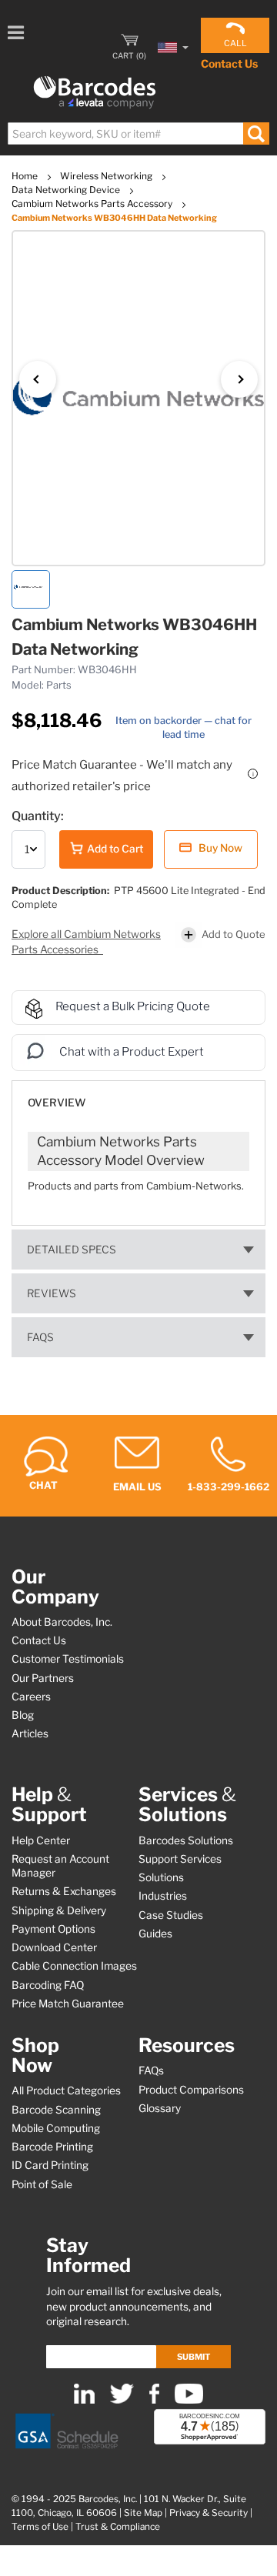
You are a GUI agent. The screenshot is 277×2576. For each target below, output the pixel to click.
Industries (163, 1896)
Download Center (54, 1947)
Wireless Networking (107, 176)
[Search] (256, 133)
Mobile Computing (56, 2128)
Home (26, 176)
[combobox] (138, 133)
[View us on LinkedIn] (84, 2400)
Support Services (180, 1859)
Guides (155, 1934)
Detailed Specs (72, 1250)
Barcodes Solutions (186, 1840)
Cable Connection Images (74, 1966)
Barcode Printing (52, 2147)
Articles (30, 1733)
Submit (194, 2357)
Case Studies (171, 1915)
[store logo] (95, 93)
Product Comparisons (191, 2090)
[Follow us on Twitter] (122, 2400)
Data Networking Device (67, 190)
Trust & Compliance (118, 2527)
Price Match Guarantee (68, 2004)
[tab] (138, 1095)
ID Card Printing (50, 2165)
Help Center (41, 1840)
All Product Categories (66, 2090)
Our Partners (43, 1678)
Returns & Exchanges (64, 1891)
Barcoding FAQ (48, 1985)
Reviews (52, 1293)
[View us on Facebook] (154, 2400)
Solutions (161, 1877)
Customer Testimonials (68, 1659)
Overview (57, 1103)
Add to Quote (234, 934)
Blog (23, 1715)
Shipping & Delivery (59, 1910)
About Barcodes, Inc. (62, 1622)
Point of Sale (42, 2184)
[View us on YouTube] (189, 2400)
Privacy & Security (209, 2513)
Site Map (143, 2513)
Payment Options (53, 1929)
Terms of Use (40, 2527)
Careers (31, 1697)
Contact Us (229, 63)
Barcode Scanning (56, 2110)
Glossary (160, 2108)
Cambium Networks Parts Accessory (93, 204)
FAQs (40, 1337)
